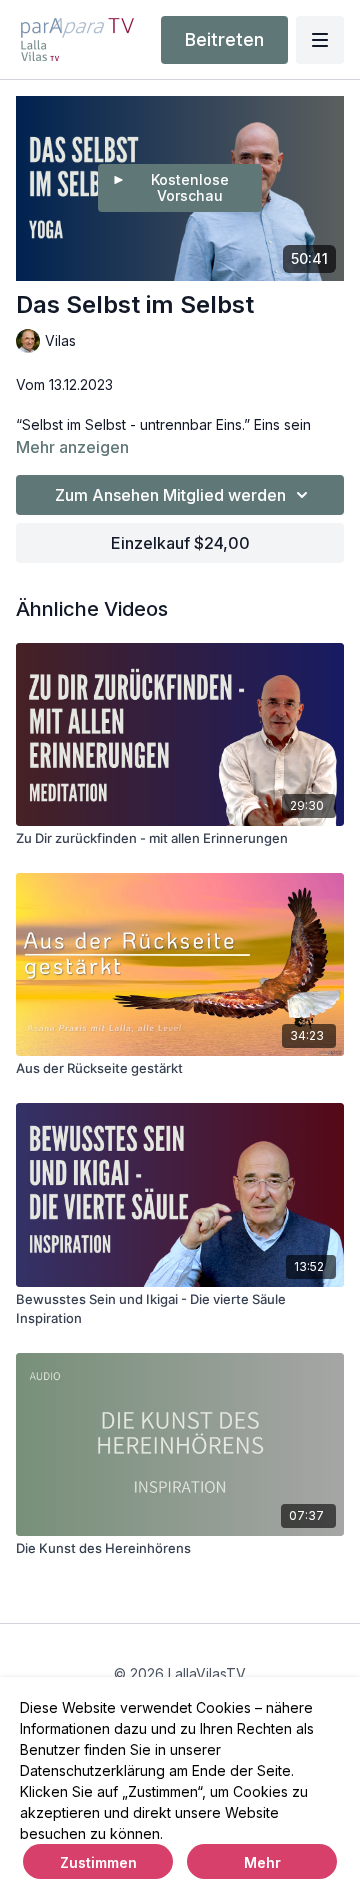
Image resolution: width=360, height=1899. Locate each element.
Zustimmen (98, 1862)
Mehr (262, 1862)
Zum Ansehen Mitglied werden (170, 495)
